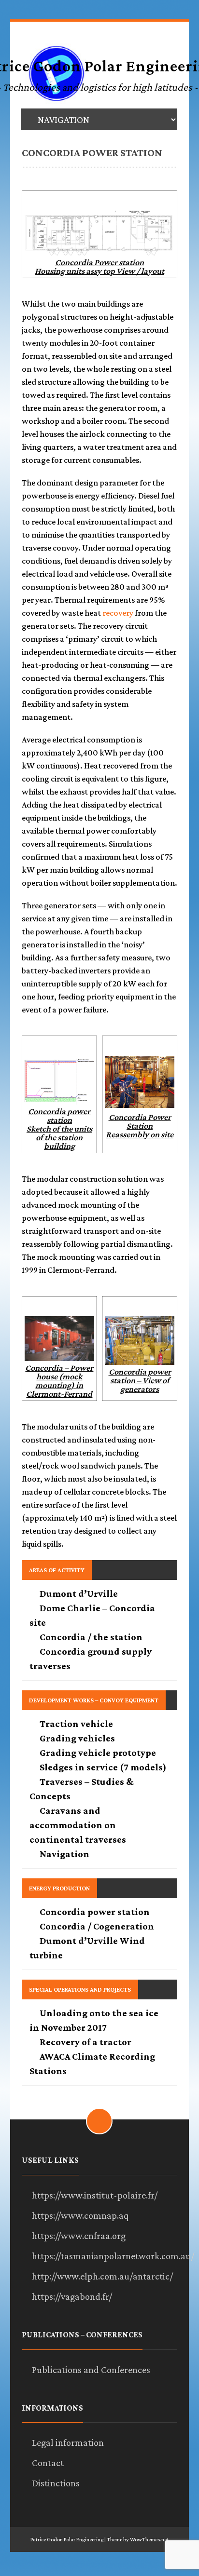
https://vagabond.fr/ (72, 2296)
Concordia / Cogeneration (97, 1926)
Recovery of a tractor (85, 2042)
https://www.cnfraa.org (79, 2236)
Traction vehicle (76, 1724)
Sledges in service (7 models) (103, 1767)
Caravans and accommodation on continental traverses (78, 1825)
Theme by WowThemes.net (138, 2539)
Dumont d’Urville (79, 1593)
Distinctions (56, 2483)
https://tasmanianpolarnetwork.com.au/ (113, 2256)
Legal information (68, 2442)
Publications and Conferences (91, 2370)
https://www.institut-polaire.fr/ (95, 2195)
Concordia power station (95, 1912)
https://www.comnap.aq (80, 2215)
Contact (48, 2463)
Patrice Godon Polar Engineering (67, 2539)
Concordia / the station (91, 1637)
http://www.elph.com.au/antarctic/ (102, 2276)
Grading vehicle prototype (98, 1753)
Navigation (64, 1854)
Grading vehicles (77, 1738)
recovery (118, 613)
